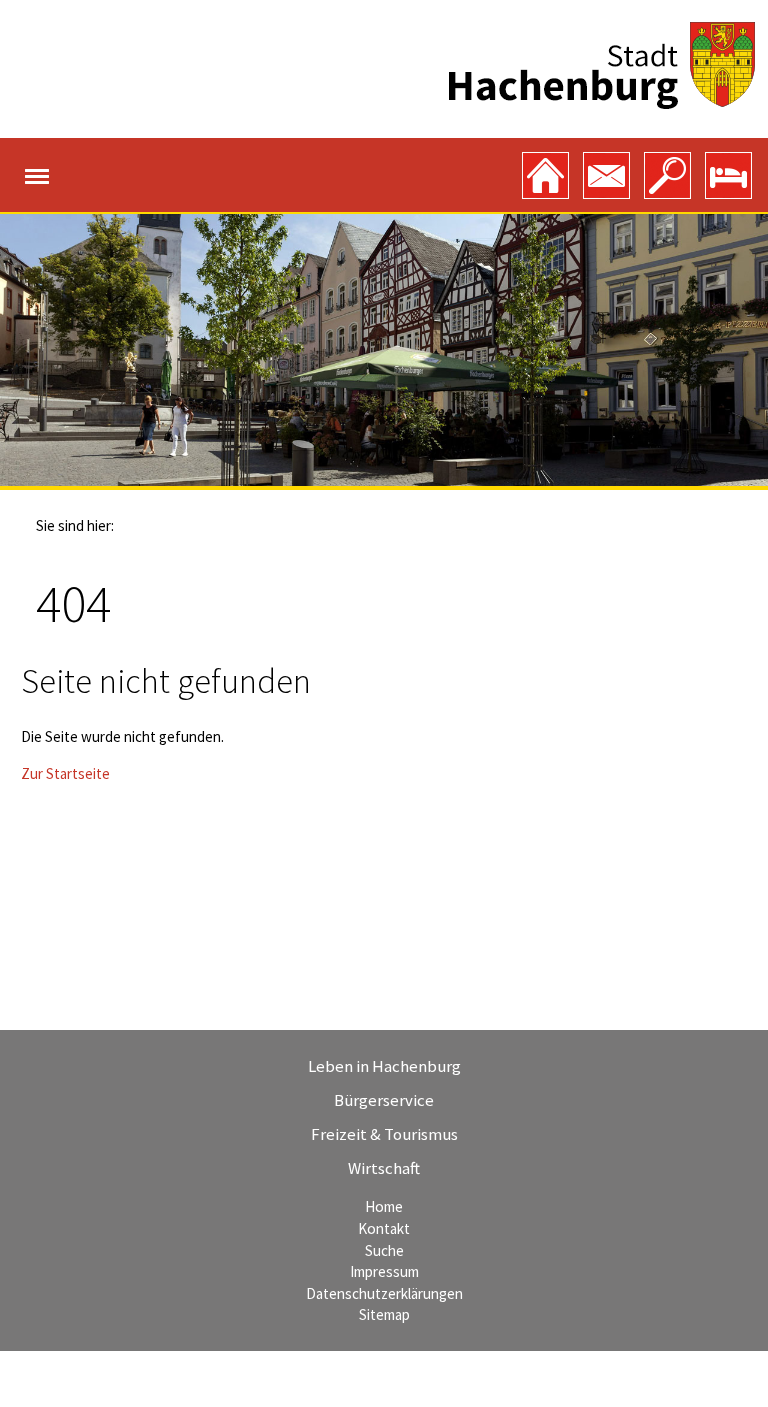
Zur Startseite (65, 773)
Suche (384, 1250)
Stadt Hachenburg (602, 65)
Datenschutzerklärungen (384, 1293)
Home (384, 1206)
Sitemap (384, 1314)
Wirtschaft (384, 1168)
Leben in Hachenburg (384, 1066)
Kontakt (384, 1228)
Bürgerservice (384, 1100)
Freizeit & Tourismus (384, 1134)
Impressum (384, 1271)
